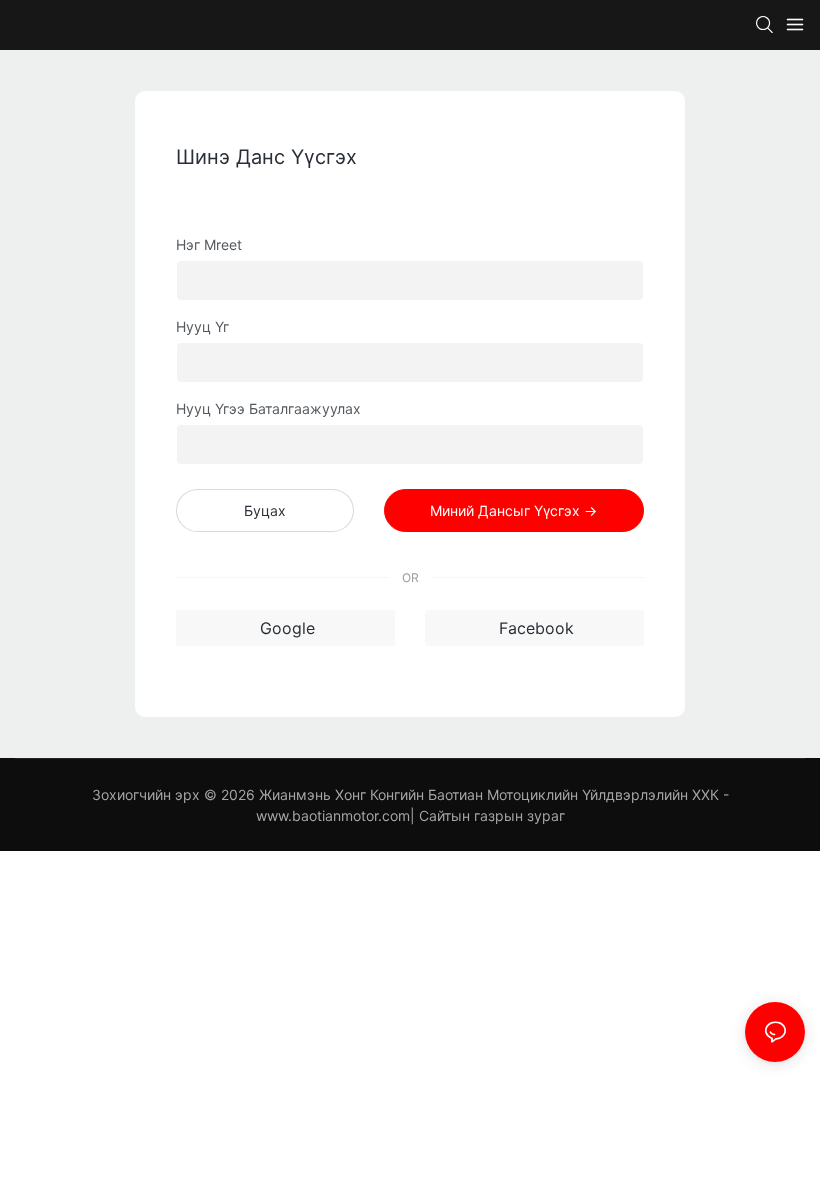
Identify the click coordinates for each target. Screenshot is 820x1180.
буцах (265, 510)
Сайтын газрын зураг (492, 815)
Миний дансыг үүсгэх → (513, 510)
